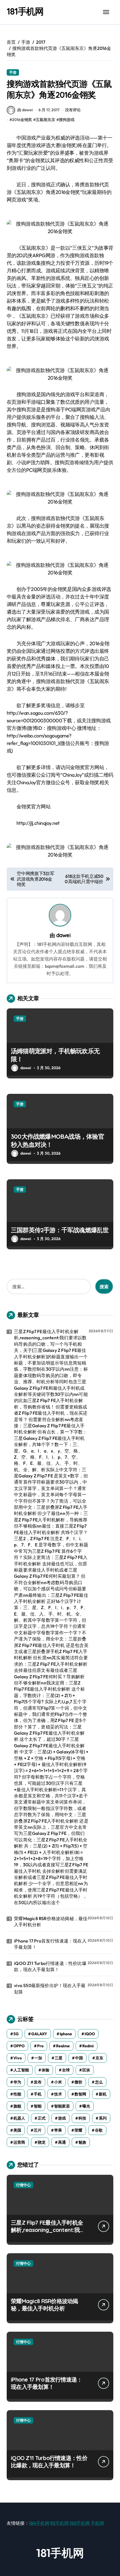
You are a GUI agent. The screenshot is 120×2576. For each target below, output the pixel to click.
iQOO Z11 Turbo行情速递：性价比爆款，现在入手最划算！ (50, 1966)
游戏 (62, 2118)
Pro (40, 2046)
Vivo (18, 2058)
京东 (99, 2058)
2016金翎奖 (22, 120)
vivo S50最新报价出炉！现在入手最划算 (50, 1988)
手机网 (97, 2523)
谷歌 (99, 2130)
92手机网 (59, 2523)
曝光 (86, 2106)
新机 (103, 2094)
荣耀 (78, 2130)
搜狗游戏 (67, 120)
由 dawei (25, 110)
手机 (38, 2094)
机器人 (19, 2118)
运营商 (19, 2142)
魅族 (82, 2142)
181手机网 (25, 11)
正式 (42, 2118)
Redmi (88, 2046)
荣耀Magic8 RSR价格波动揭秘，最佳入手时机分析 (51, 1921)
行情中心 (23, 2185)
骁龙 (42, 2142)
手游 (13, 72)
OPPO (19, 2046)
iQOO (90, 2034)
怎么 (99, 2082)
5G (16, 2034)
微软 (78, 2082)
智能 (38, 2106)
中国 (79, 2058)
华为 (17, 2082)
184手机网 (39, 2523)
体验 (45, 2070)
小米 (58, 2082)
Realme (63, 2046)
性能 (17, 2094)
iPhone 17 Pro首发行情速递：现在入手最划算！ (50, 1944)
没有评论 (73, 110)
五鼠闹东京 (45, 120)
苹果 (58, 2130)
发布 (38, 2082)
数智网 (80, 2094)
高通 (62, 2142)
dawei (63, 935)
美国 (17, 2130)
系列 (103, 2118)
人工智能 (21, 2070)
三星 (59, 2058)
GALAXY (39, 2034)
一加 (38, 2058)
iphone (66, 2034)
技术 (58, 2094)
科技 (82, 2118)
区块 (86, 2070)
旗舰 (17, 2106)
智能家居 (62, 2106)
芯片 (38, 2130)
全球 (66, 2070)
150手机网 (80, 2523)
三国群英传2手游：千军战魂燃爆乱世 (60, 1230)
